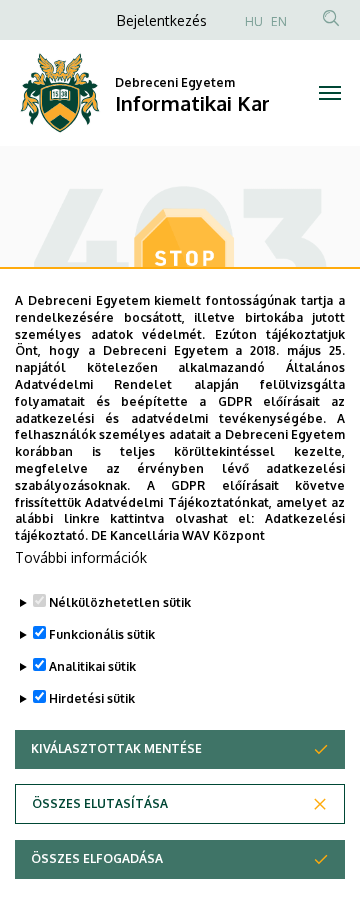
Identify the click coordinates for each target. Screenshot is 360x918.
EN (279, 21)
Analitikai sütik (92, 666)
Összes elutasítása (100, 803)
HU (254, 21)
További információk (81, 557)
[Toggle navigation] (330, 93)
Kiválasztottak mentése (116, 748)
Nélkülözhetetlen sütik (120, 602)
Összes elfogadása (97, 858)
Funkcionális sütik (102, 634)
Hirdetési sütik (92, 698)
